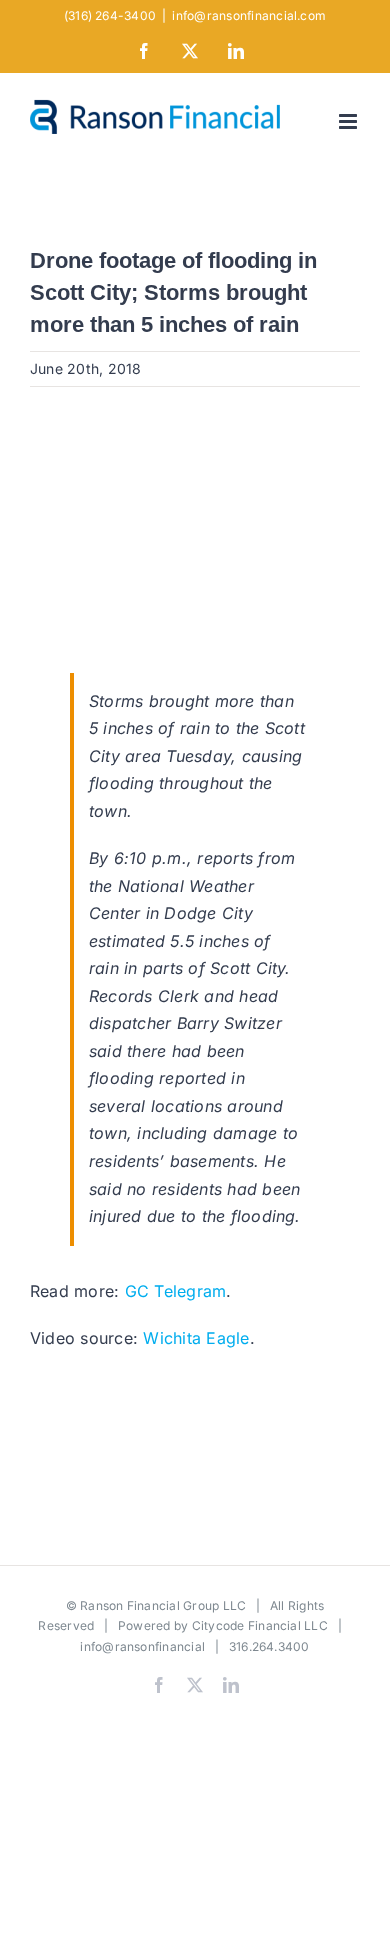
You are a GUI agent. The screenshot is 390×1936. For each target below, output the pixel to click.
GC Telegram (176, 1291)
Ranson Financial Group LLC (163, 1605)
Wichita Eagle (196, 1338)
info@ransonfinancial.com (249, 15)
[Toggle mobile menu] (349, 121)
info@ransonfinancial (142, 1646)
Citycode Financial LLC (260, 1625)
